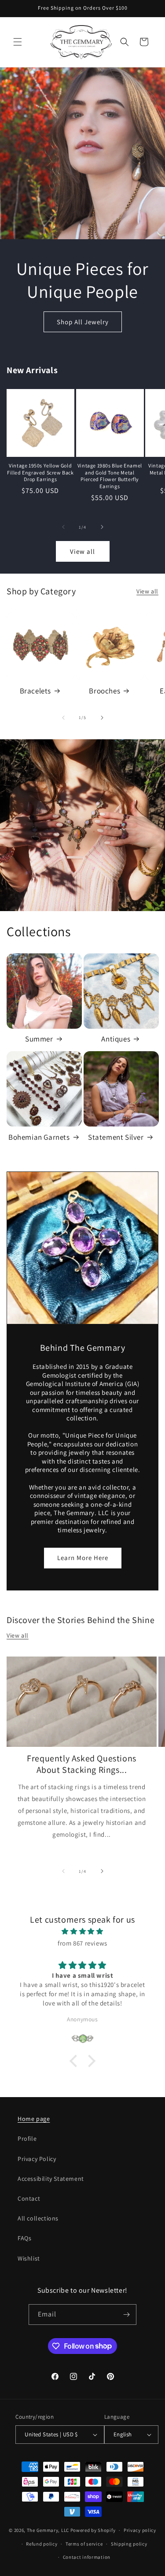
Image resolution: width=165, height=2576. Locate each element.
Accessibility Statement (51, 2179)
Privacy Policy (37, 2159)
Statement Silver (116, 1137)
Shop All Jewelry (83, 321)
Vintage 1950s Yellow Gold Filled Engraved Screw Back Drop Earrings (40, 472)
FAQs (24, 2238)
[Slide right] (102, 527)
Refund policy (42, 2544)
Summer (39, 1039)
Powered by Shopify (93, 2530)
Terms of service (84, 2544)
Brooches (104, 691)
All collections (38, 2218)
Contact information (87, 2557)
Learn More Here (83, 1558)
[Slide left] (63, 527)
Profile (27, 2139)
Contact (29, 2198)
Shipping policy (129, 2544)
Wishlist (29, 2258)
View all (82, 551)
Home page (34, 2119)
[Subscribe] (126, 2315)
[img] (82, 1931)
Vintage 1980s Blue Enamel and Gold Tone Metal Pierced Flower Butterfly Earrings (110, 476)
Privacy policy (140, 2530)
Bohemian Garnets (39, 1137)
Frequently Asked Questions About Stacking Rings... (82, 1764)
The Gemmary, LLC (48, 2530)
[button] (18, 42)
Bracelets (35, 691)
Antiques (116, 1039)
